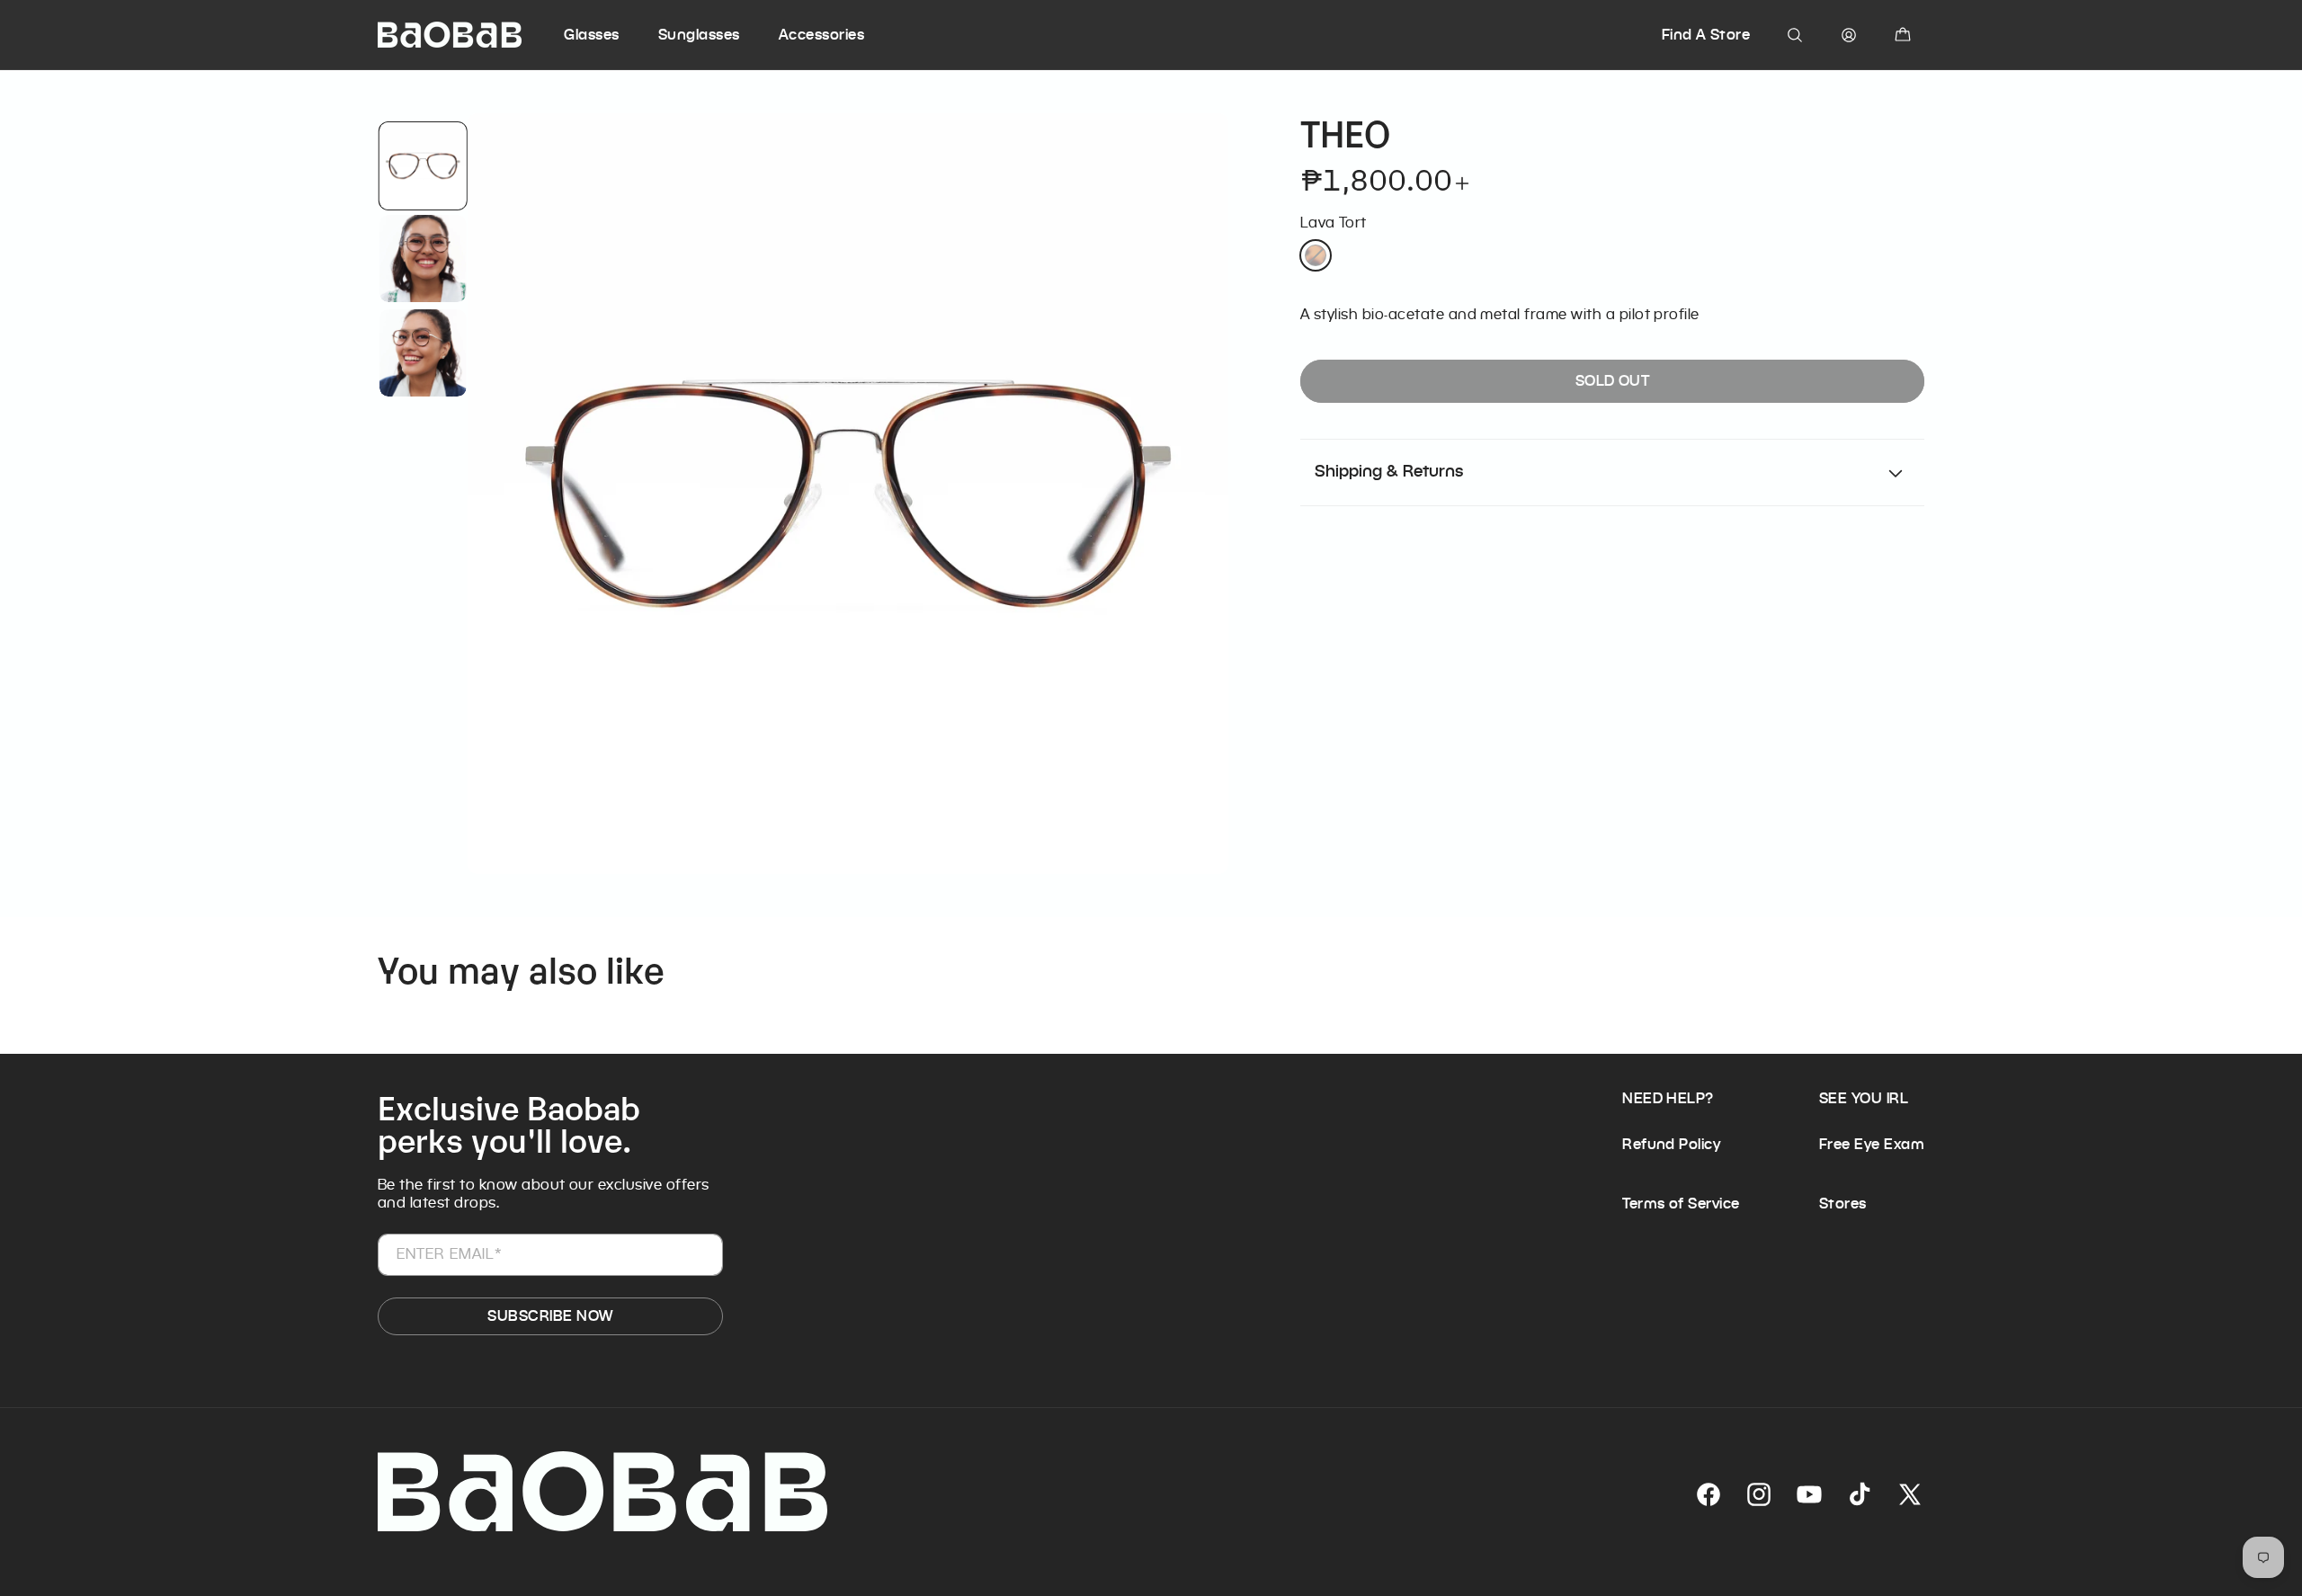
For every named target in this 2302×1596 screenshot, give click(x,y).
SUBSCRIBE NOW (550, 1316)
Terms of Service (1681, 1204)
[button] (608, 35)
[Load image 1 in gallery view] (422, 166)
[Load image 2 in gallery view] (422, 259)
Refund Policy (1671, 1144)
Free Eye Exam (1872, 1144)
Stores (1843, 1204)
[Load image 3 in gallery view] (422, 353)
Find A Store (1706, 35)
